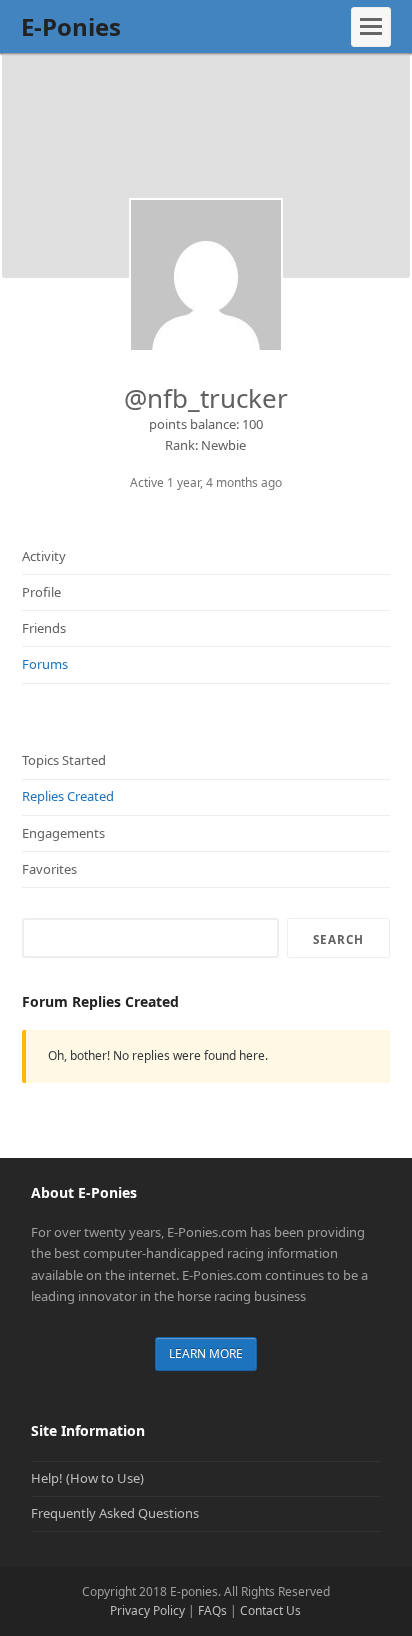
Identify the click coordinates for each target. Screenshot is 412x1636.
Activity (44, 556)
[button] (371, 27)
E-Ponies (71, 26)
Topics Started (64, 760)
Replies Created (68, 796)
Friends (44, 628)
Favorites (49, 869)
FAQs (212, 1610)
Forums (45, 664)
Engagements (63, 833)
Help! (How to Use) (87, 1478)
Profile (41, 592)
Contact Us (270, 1610)
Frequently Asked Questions (115, 1513)
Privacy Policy (147, 1610)
